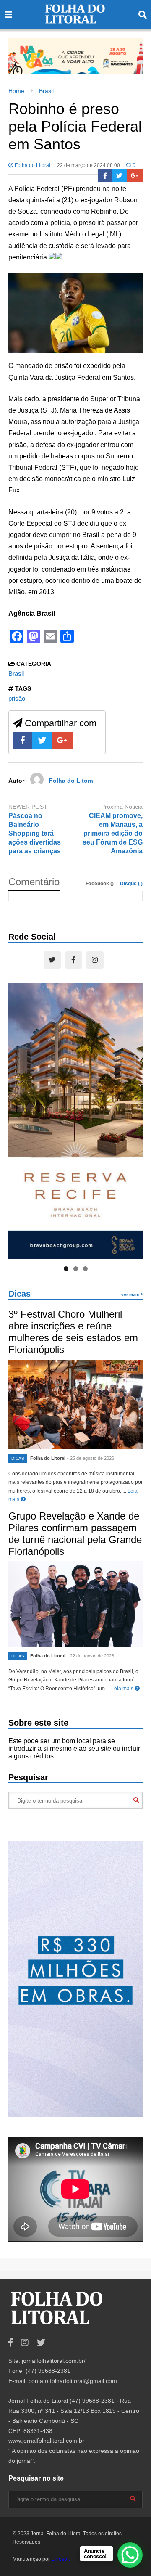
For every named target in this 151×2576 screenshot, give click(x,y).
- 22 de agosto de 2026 (91, 1656)
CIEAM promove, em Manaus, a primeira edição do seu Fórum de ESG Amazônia (113, 833)
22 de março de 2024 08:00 (89, 165)
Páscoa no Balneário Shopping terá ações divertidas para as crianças (35, 833)
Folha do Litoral (32, 165)
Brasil (16, 674)
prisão (17, 698)
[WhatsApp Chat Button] (130, 2555)
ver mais (131, 1294)
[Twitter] (119, 176)
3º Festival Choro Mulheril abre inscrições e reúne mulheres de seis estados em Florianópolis (73, 1332)
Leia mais (123, 1689)
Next (132, 54)
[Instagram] (95, 960)
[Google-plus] (135, 176)
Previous (19, 54)
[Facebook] (105, 176)
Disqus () (131, 884)
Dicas (20, 1294)
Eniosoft (60, 2559)
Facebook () (100, 884)
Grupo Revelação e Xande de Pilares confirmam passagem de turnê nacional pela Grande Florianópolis (75, 1534)
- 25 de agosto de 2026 (91, 1458)
